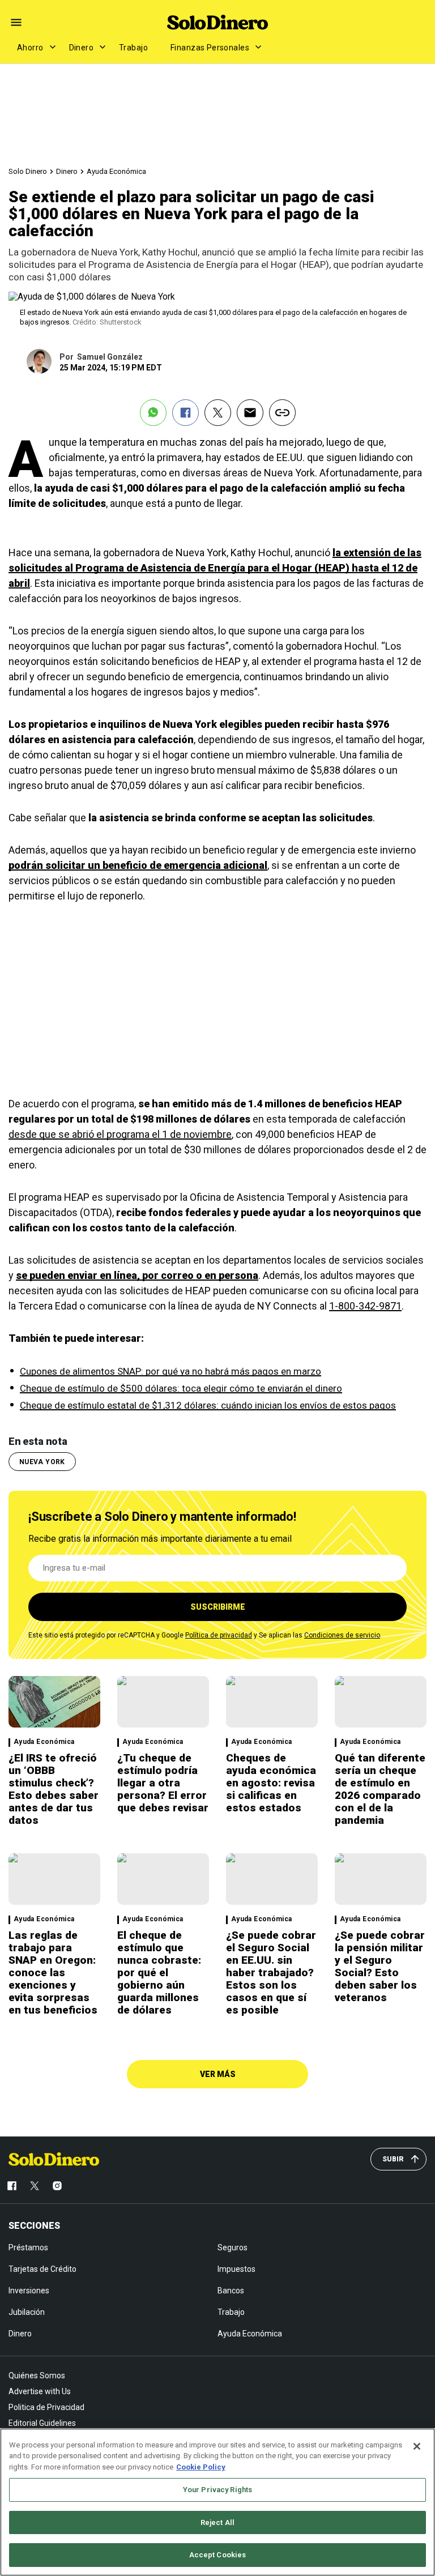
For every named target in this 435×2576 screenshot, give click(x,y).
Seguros (233, 2247)
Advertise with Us (40, 2391)
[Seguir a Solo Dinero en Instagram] (57, 2186)
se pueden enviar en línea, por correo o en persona (137, 1275)
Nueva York (42, 1462)
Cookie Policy (201, 2467)
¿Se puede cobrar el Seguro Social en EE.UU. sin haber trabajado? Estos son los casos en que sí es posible (271, 1972)
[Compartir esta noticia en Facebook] (185, 413)
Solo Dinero (28, 171)
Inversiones (29, 2291)
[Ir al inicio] (54, 2159)
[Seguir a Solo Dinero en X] (35, 2186)
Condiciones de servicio (342, 1635)
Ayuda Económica (116, 171)
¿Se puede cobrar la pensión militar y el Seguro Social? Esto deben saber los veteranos (380, 1966)
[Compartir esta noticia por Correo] (250, 413)
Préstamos (28, 2247)
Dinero (82, 48)
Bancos (231, 2291)
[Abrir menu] (16, 22)
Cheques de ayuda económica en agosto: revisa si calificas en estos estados (271, 1783)
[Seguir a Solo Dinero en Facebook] (12, 2186)
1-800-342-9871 (365, 1306)
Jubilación (27, 2312)
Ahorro (30, 48)
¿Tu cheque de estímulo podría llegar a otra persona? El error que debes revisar (163, 1783)
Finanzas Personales (210, 48)
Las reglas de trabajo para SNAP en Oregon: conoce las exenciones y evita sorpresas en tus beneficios (53, 1972)
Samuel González (110, 357)
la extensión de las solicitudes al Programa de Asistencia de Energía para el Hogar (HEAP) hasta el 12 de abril (215, 568)
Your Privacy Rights (217, 2490)
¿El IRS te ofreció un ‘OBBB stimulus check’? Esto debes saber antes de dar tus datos (54, 1789)
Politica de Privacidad (46, 2407)
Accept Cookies (218, 2555)
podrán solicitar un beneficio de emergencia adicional (138, 865)
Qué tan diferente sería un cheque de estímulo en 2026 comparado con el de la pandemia (380, 1789)
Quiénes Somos (37, 2375)
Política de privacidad (219, 1635)
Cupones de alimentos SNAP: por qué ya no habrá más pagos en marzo (170, 1371)
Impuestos (236, 2269)
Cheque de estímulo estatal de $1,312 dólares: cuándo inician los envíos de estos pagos (208, 1405)
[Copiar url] (282, 413)
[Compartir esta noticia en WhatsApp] (153, 413)
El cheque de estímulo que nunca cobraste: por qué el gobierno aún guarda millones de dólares (159, 1972)
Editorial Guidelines (42, 2423)
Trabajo (133, 48)
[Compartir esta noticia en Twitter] (218, 413)
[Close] (417, 2446)
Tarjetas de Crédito (42, 2269)
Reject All (217, 2522)
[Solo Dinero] (217, 22)
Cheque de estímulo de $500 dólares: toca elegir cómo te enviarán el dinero (181, 1388)
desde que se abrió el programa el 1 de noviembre (120, 1134)
